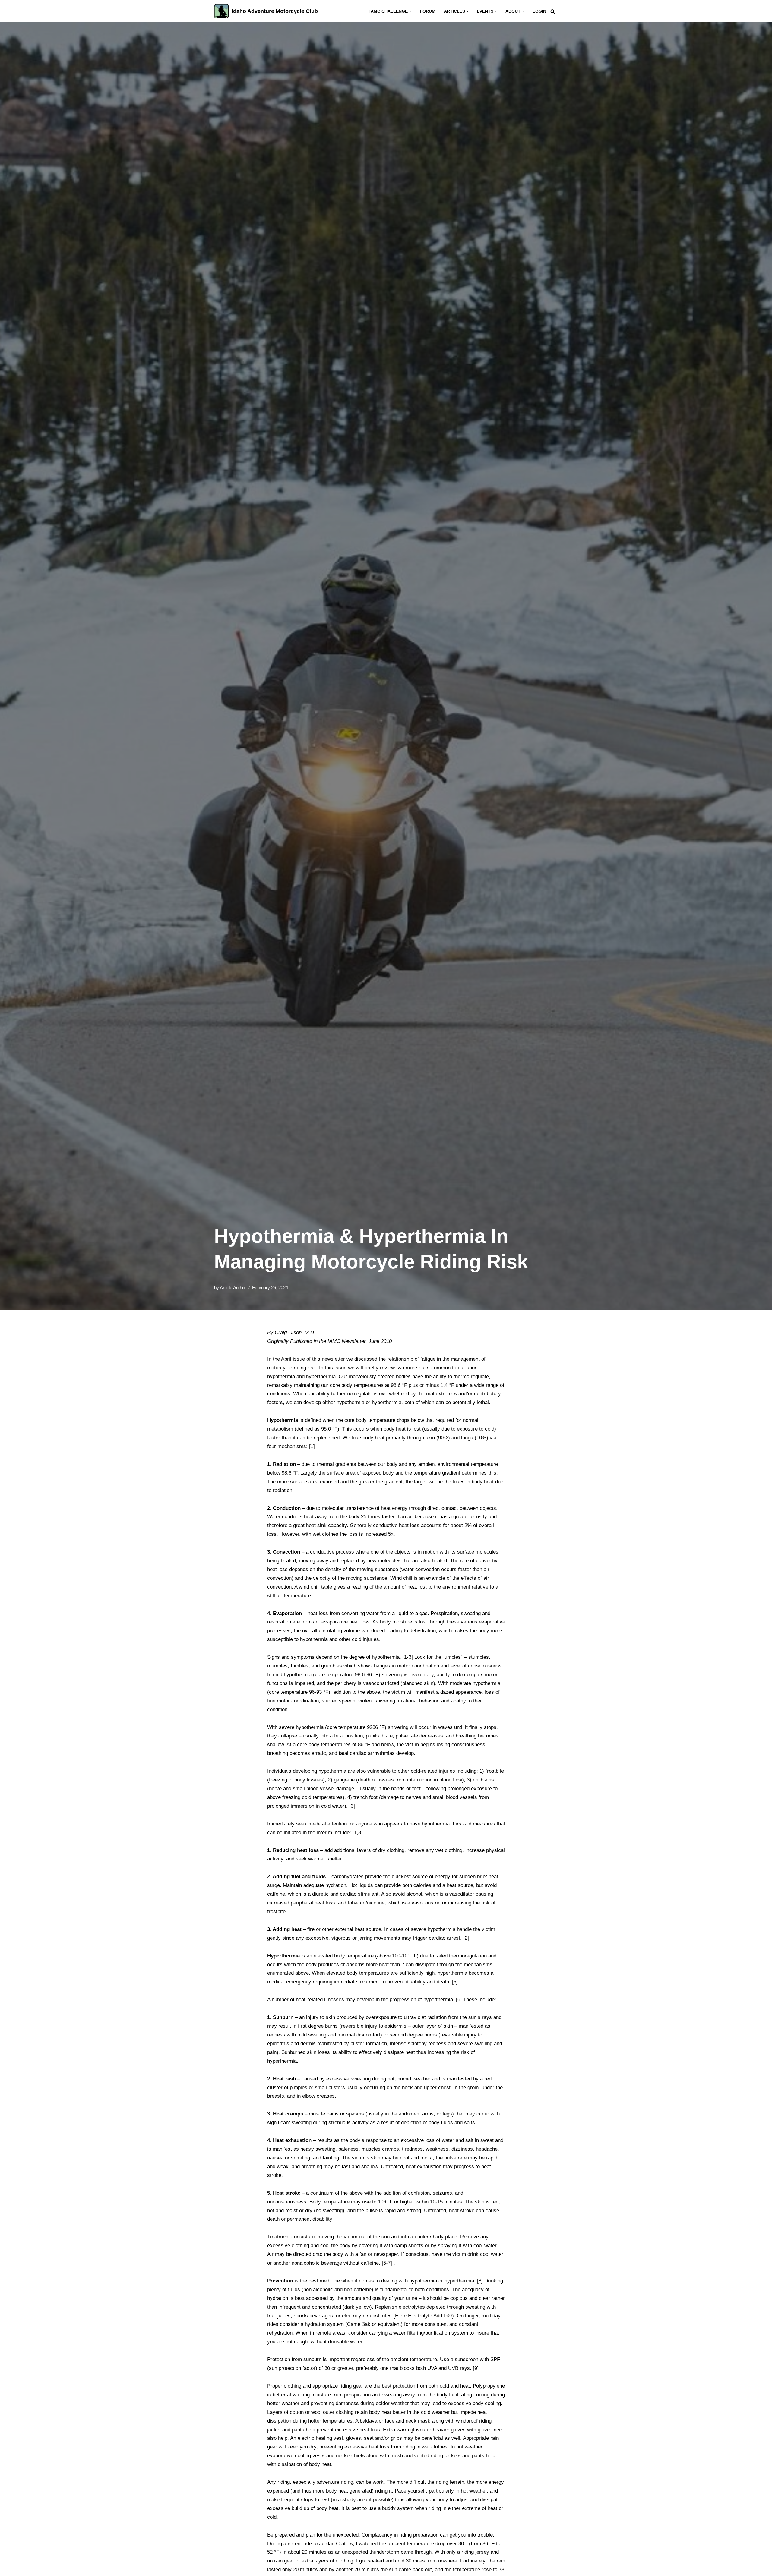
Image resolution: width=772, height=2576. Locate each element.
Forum (428, 11)
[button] (410, 11)
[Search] (553, 11)
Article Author (233, 1288)
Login (539, 11)
